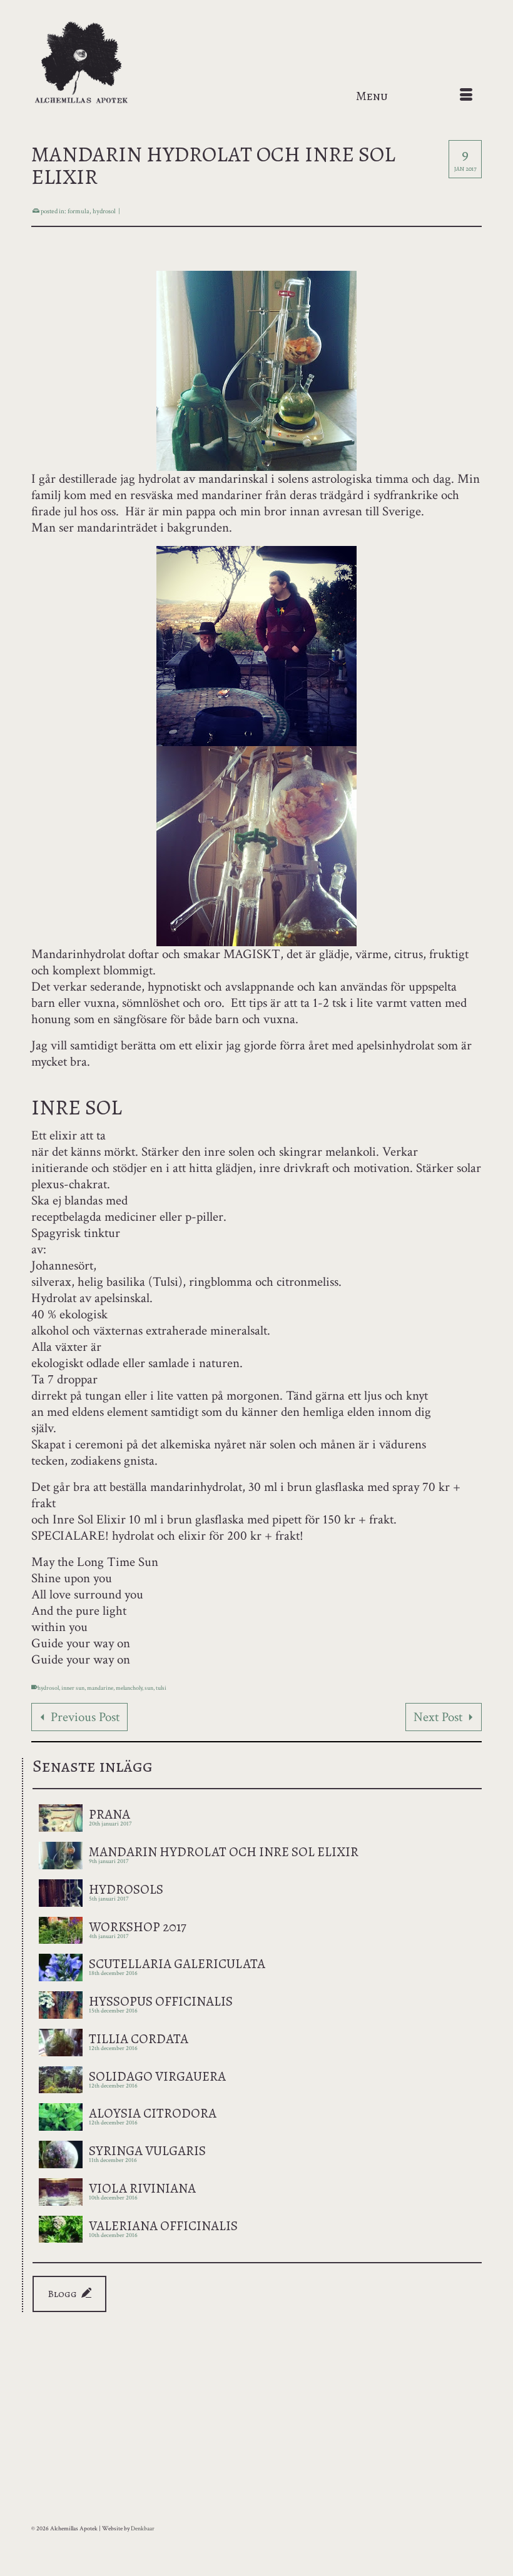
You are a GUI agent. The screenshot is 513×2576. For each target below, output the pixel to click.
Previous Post (85, 1717)
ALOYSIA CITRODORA (153, 2112)
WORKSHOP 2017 (138, 1926)
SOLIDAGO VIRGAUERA (157, 2075)
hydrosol (104, 211)
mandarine (100, 1688)
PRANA (109, 1813)
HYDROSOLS (126, 1888)
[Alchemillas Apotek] (256, 63)
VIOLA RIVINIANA (142, 2187)
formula (79, 211)
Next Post (438, 1717)
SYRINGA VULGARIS (147, 2149)
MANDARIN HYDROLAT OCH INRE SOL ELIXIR (224, 1851)
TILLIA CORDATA (139, 2038)
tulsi (161, 1688)
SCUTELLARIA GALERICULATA (177, 1962)
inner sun (73, 1688)
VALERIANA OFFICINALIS (163, 2225)
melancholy (129, 1688)
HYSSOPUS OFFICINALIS (161, 2000)
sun (149, 1688)
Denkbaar (143, 2529)
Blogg (63, 2294)
